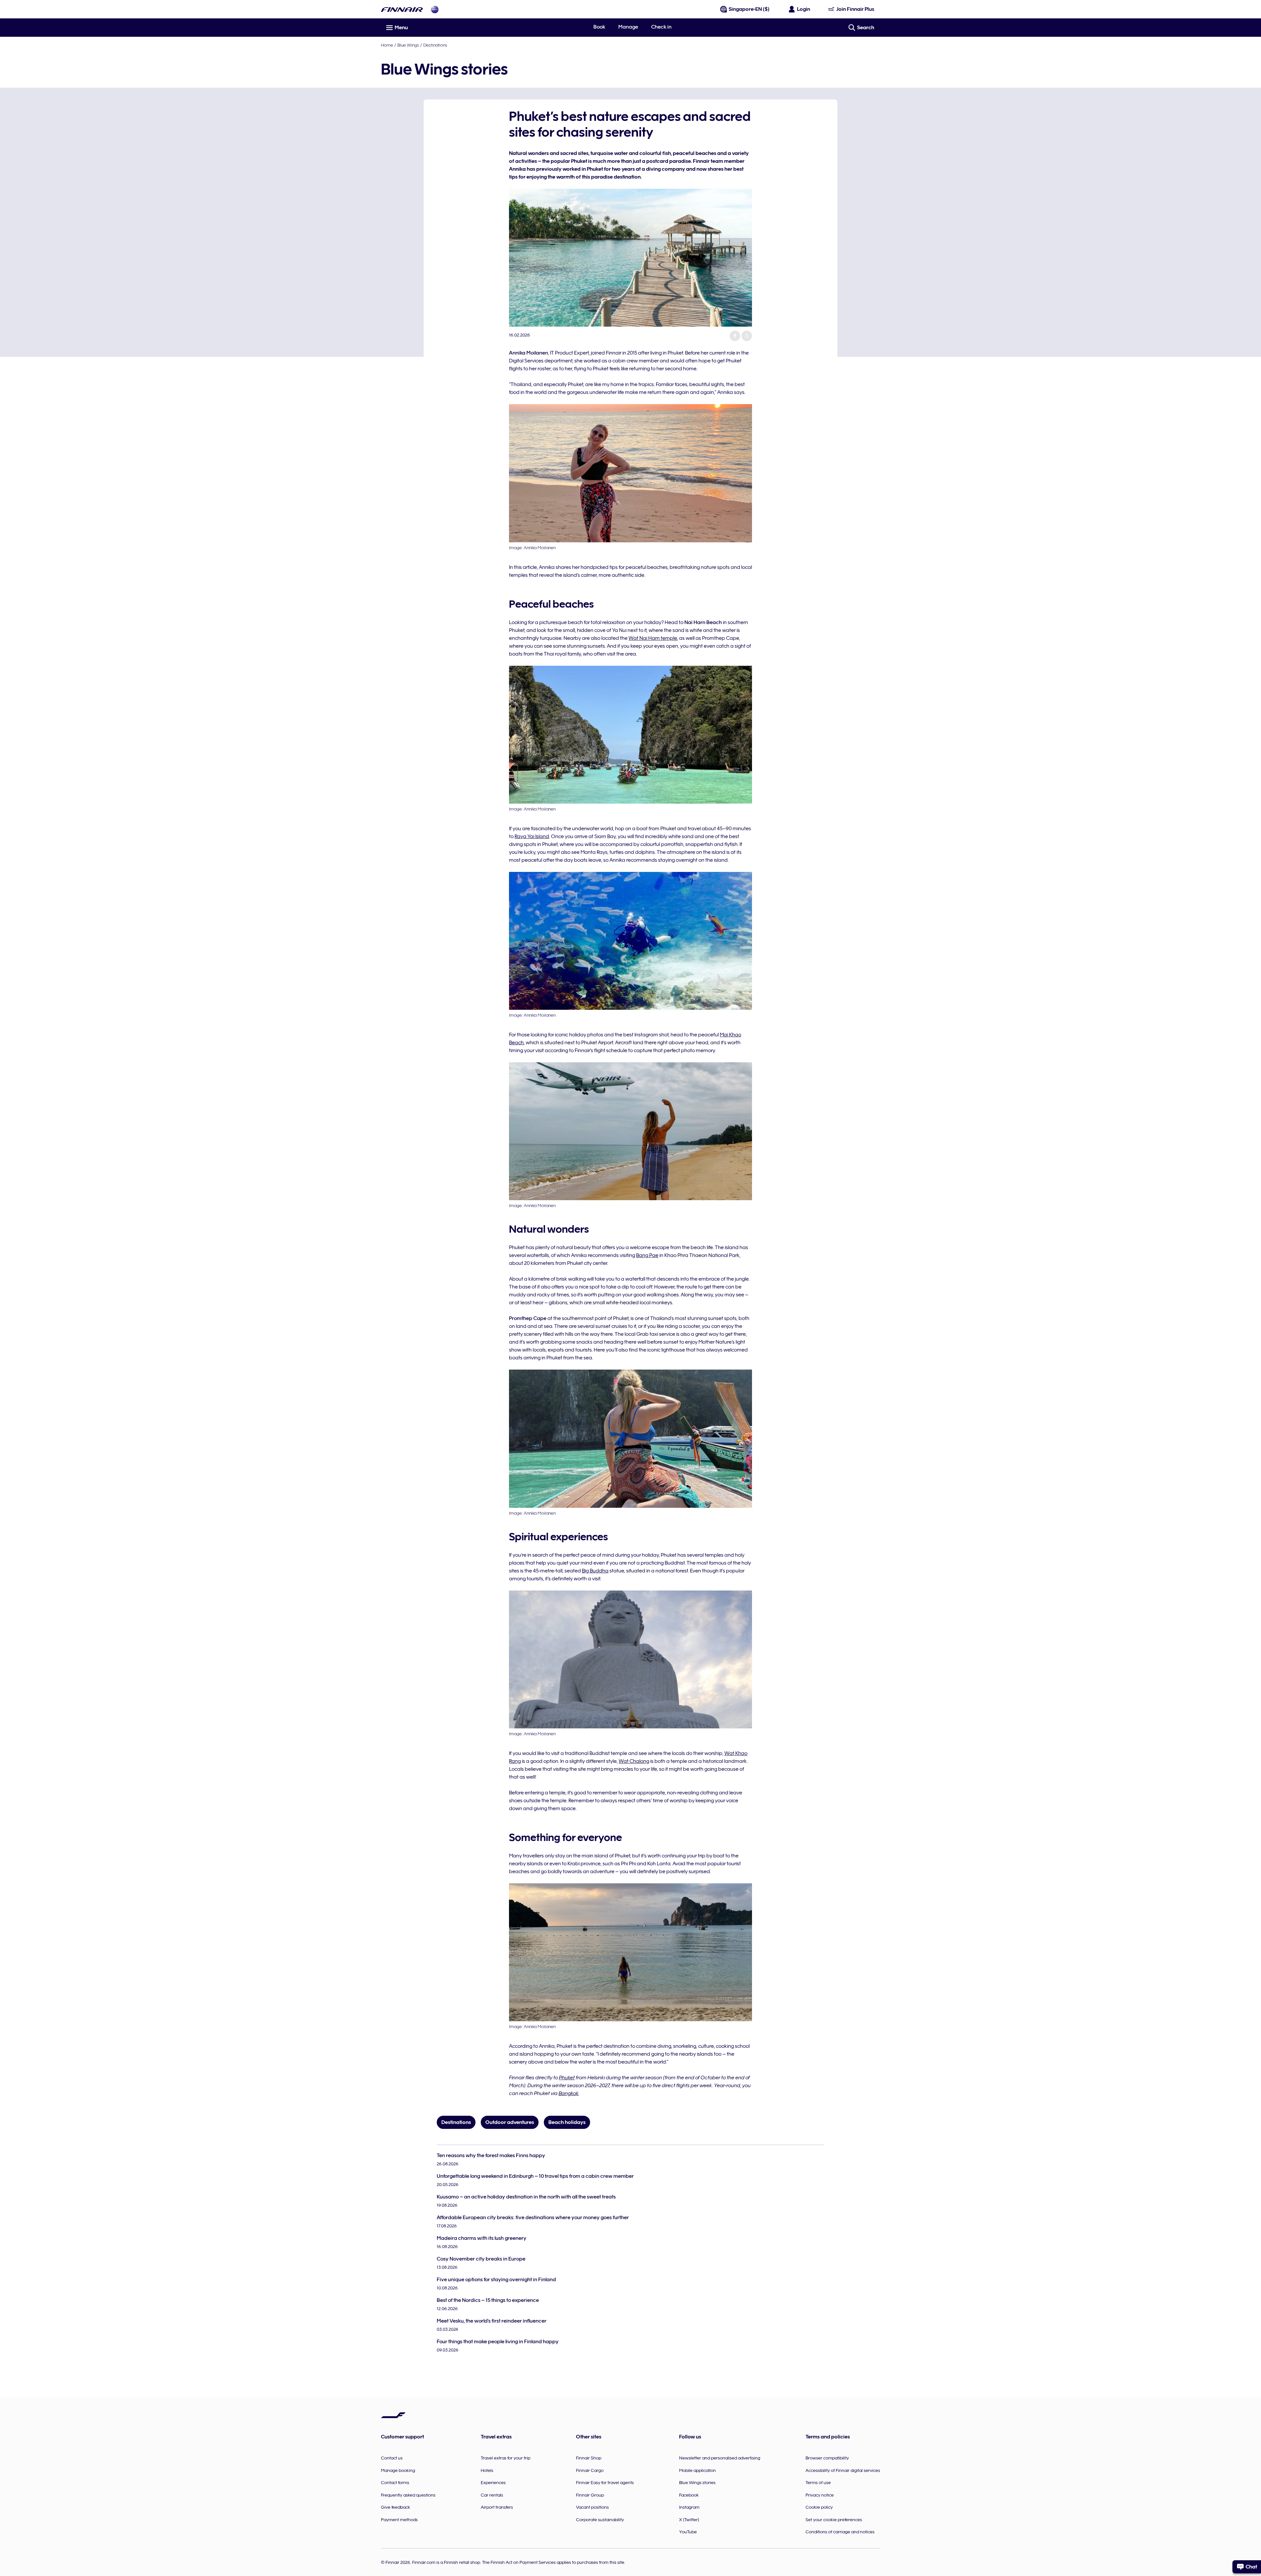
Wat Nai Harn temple (653, 638)
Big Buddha (595, 1571)
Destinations (435, 45)
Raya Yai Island (532, 836)
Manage (628, 27)
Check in (661, 27)
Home (387, 45)
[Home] (402, 9)
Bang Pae (647, 1255)
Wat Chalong (634, 1761)
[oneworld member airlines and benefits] (435, 9)
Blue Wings (408, 45)
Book (599, 27)
